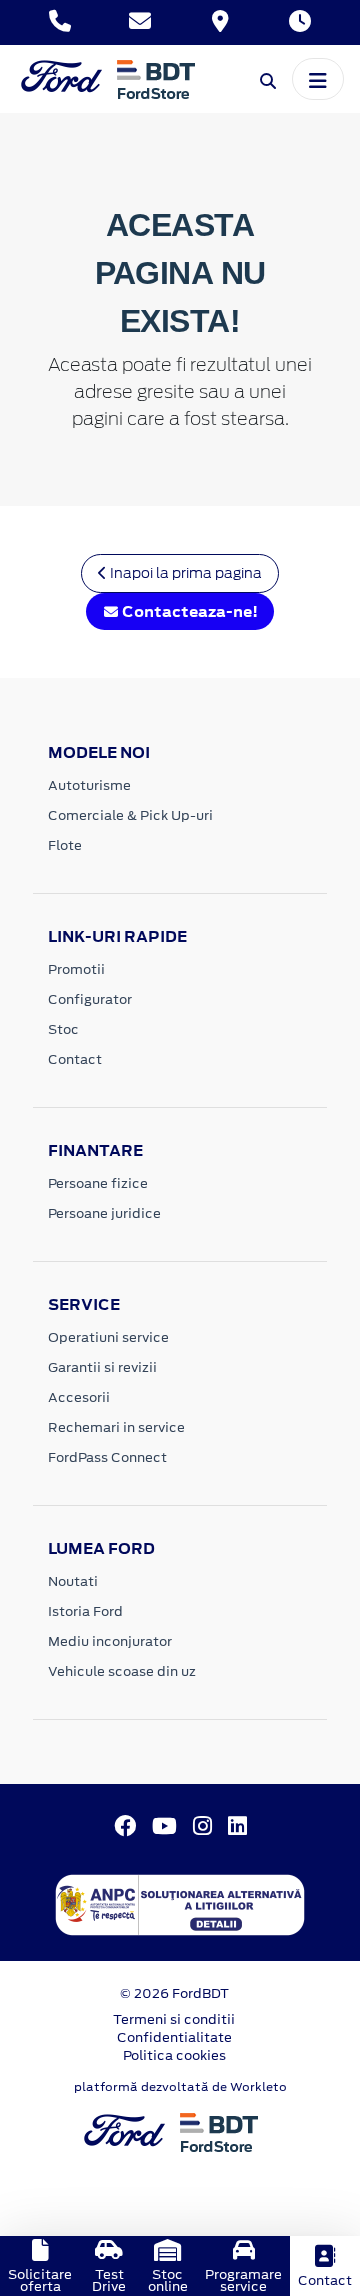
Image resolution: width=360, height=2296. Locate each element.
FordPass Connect (107, 1457)
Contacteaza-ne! (188, 611)
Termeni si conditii (174, 2019)
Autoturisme (89, 785)
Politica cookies (174, 2055)
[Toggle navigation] (318, 79)
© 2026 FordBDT (174, 1993)
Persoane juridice (104, 1213)
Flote (65, 845)
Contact (75, 1059)
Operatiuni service (108, 1337)
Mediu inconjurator (110, 1641)
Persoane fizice (98, 1183)
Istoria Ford (85, 1611)
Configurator (90, 999)
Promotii (76, 969)
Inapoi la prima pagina (184, 573)
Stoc (63, 1029)
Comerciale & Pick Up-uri (130, 815)
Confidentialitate (174, 2037)
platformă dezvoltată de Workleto (180, 2087)
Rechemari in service (116, 1427)
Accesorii (79, 1397)
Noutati (73, 1581)
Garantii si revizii (102, 1367)
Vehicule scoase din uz (122, 1671)
